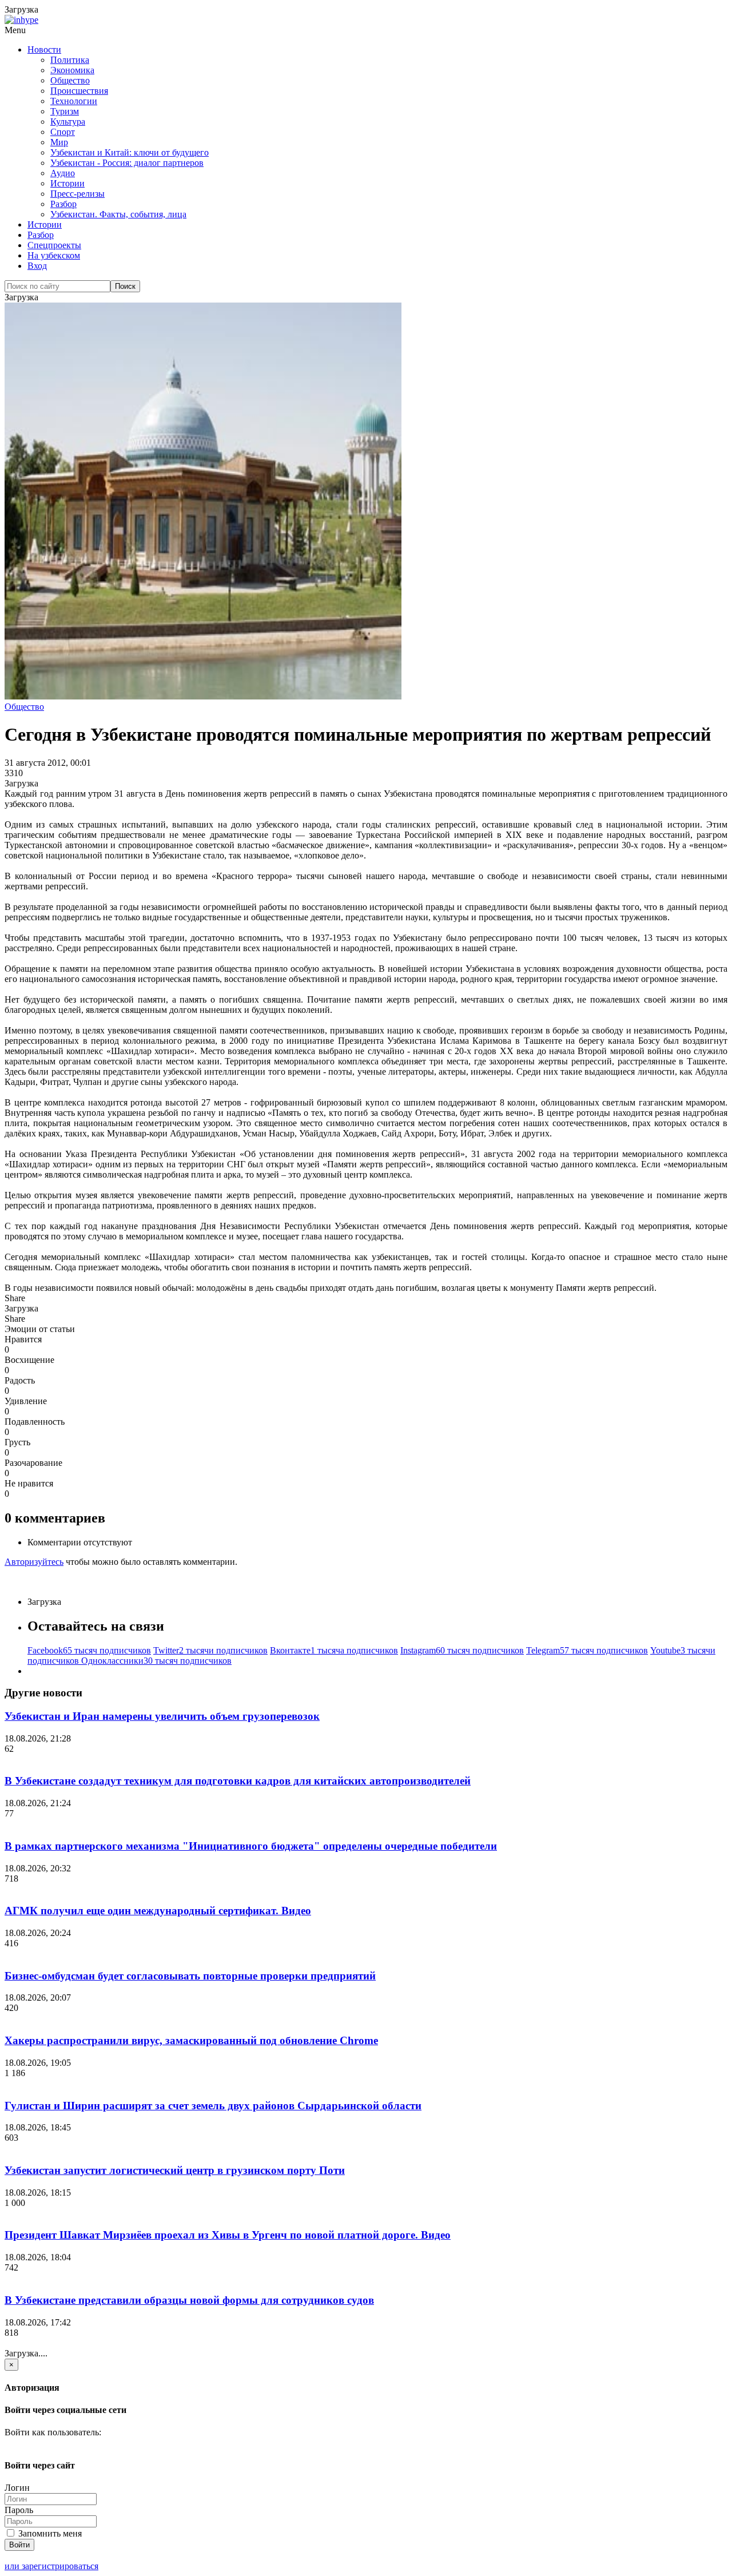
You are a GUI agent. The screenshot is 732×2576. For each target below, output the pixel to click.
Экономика (72, 70)
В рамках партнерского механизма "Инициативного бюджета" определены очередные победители (251, 1846)
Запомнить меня (49, 2533)
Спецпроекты (54, 245)
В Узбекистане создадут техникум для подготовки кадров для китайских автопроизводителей (238, 1781)
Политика (70, 60)
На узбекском (54, 255)
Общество (70, 80)
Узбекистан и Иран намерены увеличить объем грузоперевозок (162, 1716)
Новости (44, 49)
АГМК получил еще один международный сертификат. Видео (158, 1911)
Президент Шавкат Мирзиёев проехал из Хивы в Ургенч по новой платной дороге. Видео (228, 2235)
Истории (67, 183)
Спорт (63, 132)
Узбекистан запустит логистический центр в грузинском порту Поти (175, 2170)
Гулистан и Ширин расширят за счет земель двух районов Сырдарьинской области (213, 2106)
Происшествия (79, 91)
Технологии (74, 101)
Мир (59, 142)
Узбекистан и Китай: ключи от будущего (130, 152)
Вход (37, 266)
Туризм (65, 111)
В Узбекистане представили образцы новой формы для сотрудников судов (189, 2300)
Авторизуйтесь (34, 1562)
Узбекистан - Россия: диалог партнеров (127, 163)
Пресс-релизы (77, 194)
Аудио (63, 173)
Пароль (19, 2510)
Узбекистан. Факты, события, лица (118, 214)
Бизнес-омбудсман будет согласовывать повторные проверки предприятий (190, 1976)
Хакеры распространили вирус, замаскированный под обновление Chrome (191, 2040)
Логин (17, 2488)
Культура (68, 122)
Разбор (63, 204)
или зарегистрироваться (51, 2566)
